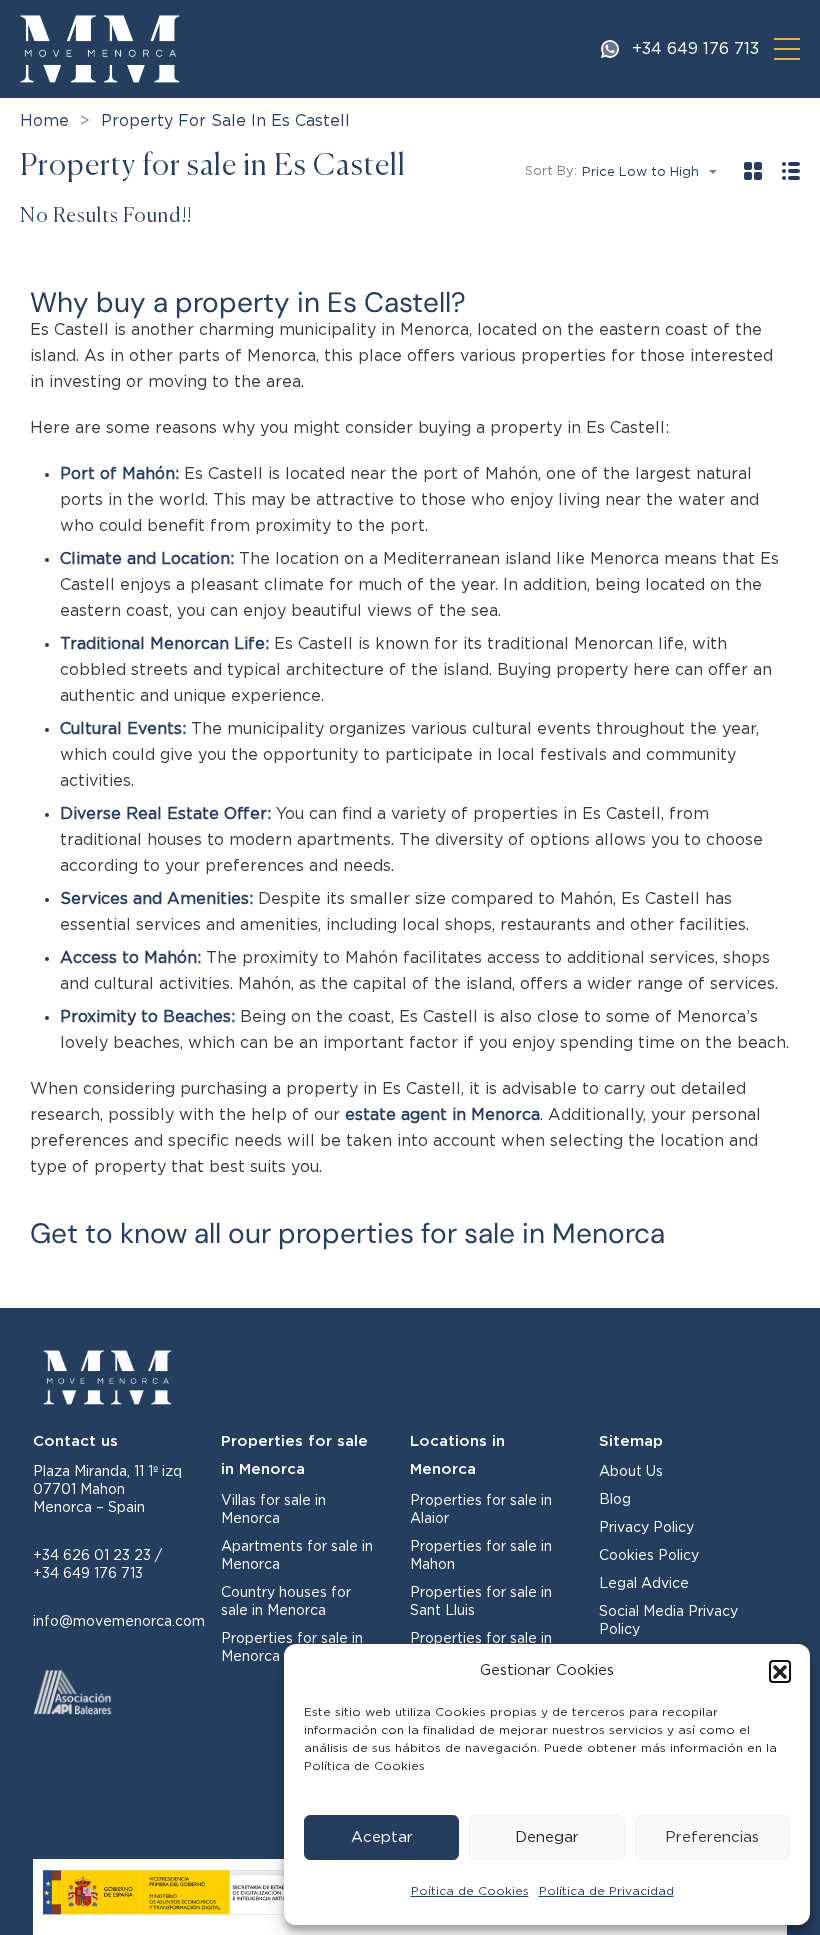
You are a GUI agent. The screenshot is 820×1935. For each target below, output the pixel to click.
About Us (631, 1472)
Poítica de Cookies (470, 1891)
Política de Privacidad (606, 1891)
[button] (780, 1671)
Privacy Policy (646, 1528)
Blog (615, 1500)
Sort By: (551, 171)
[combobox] (655, 172)
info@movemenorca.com (119, 1622)
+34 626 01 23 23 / (97, 1556)
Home (44, 121)
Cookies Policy (649, 1556)
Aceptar (382, 1837)
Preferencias (712, 1837)
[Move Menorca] (100, 48)
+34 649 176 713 (695, 49)
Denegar (547, 1837)
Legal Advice (644, 1584)
